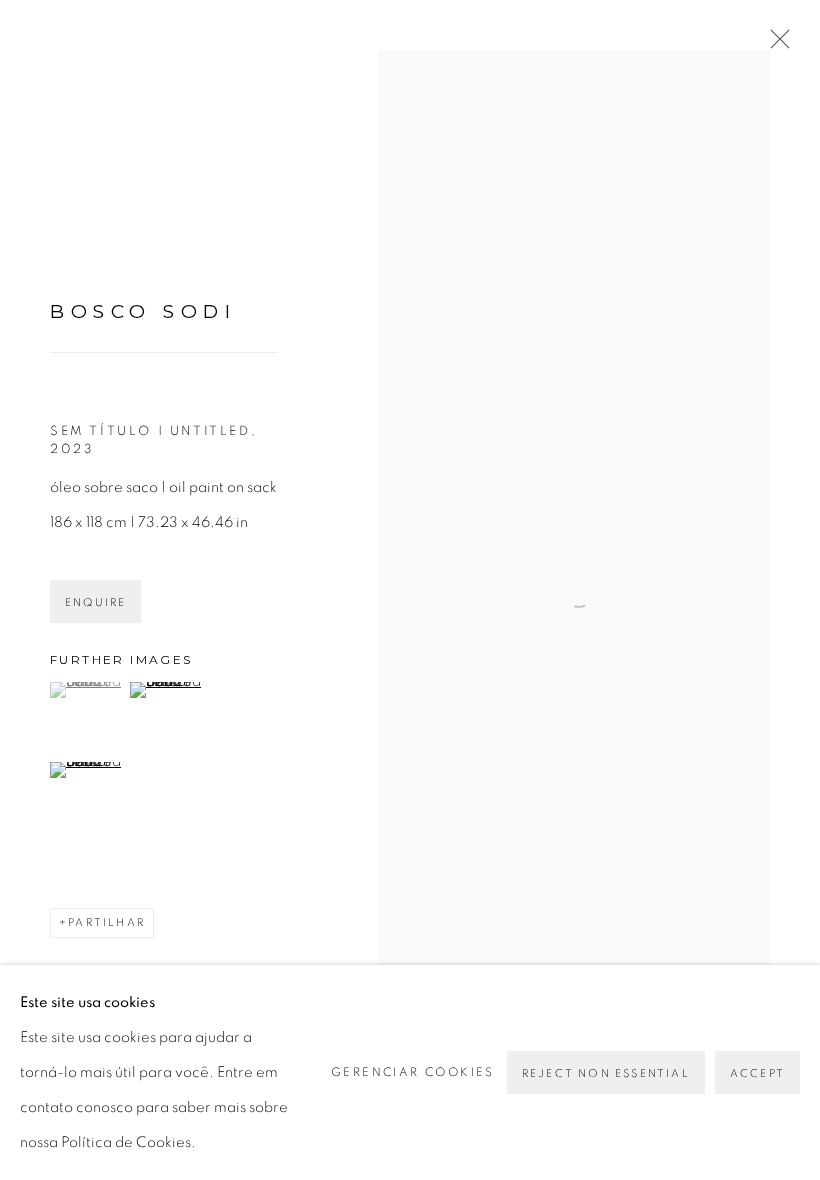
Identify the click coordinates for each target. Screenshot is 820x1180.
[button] (87, 690)
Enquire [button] (95, 602)
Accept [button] (757, 1073)
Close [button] (775, 45)
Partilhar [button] (106, 922)
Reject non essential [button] (606, 1073)
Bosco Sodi (143, 311)
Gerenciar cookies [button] (413, 1072)
